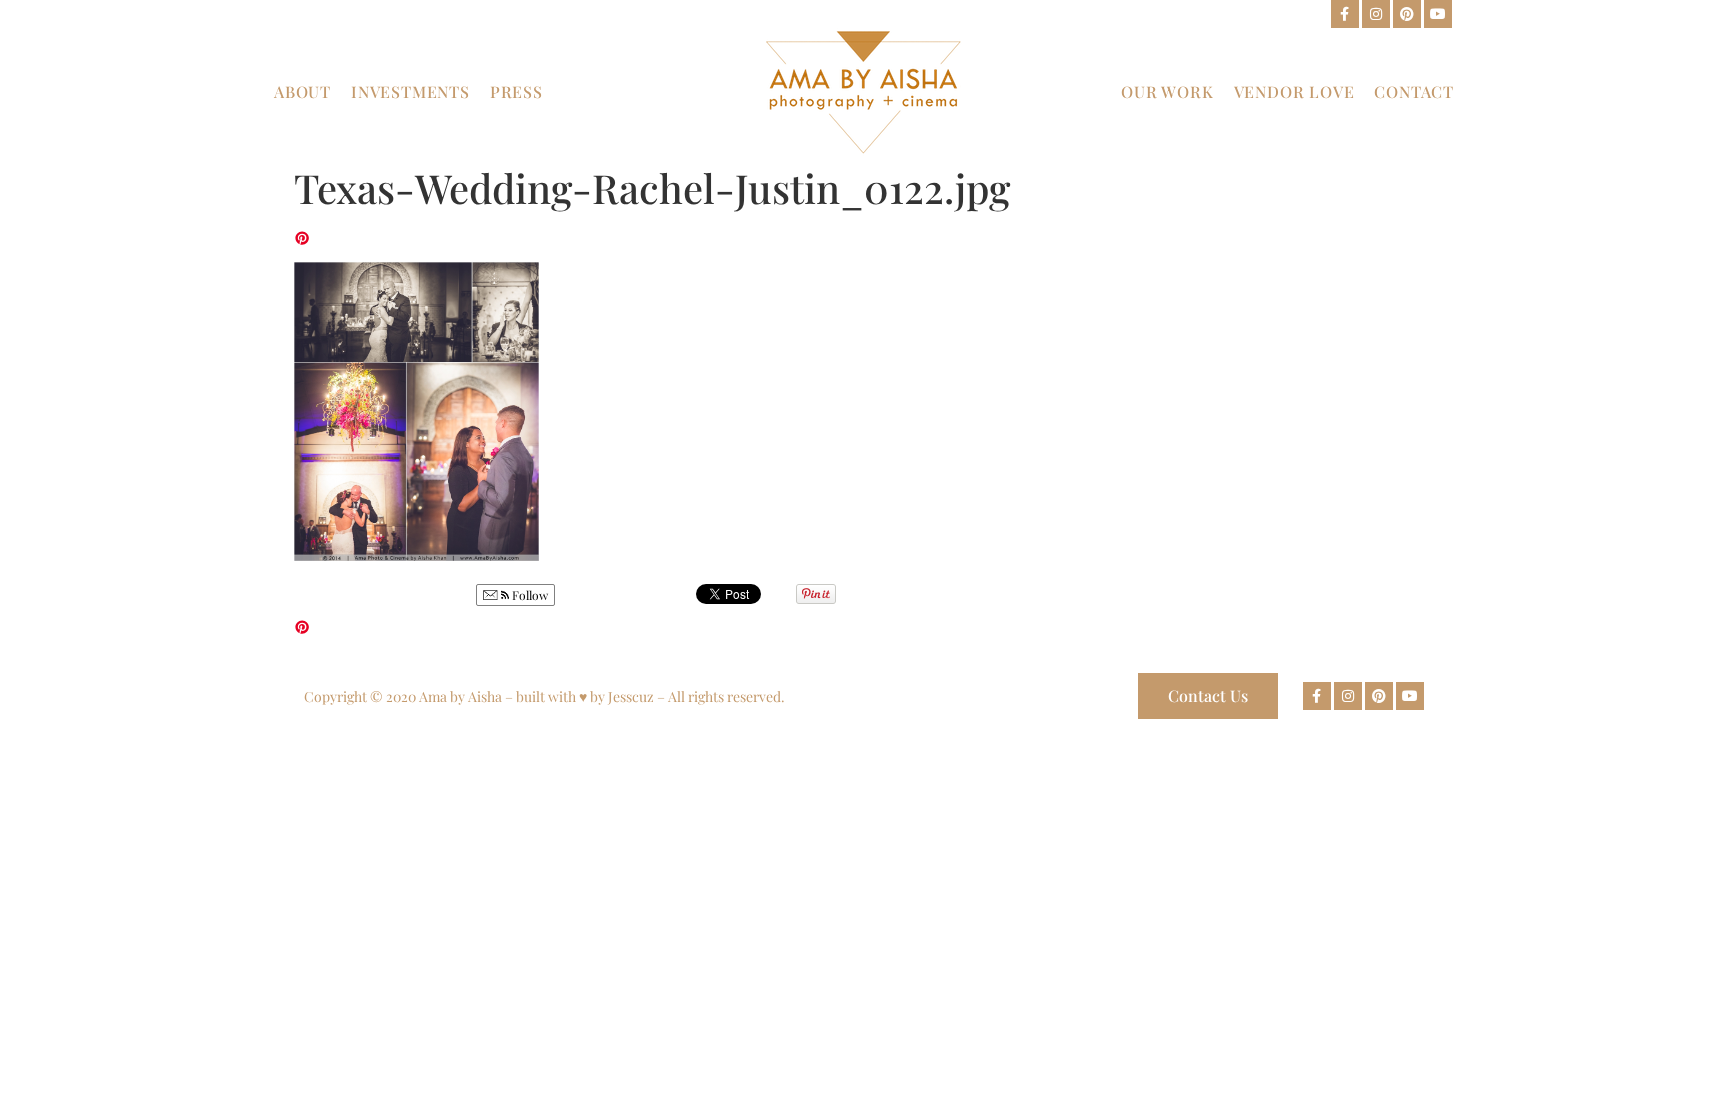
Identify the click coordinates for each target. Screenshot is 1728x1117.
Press (516, 91)
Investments (410, 91)
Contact (1414, 91)
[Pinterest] (1407, 14)
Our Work (1167, 91)
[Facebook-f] (1345, 14)
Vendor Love (1294, 91)
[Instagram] (1376, 14)
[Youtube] (1438, 14)
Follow (528, 595)
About (302, 91)
